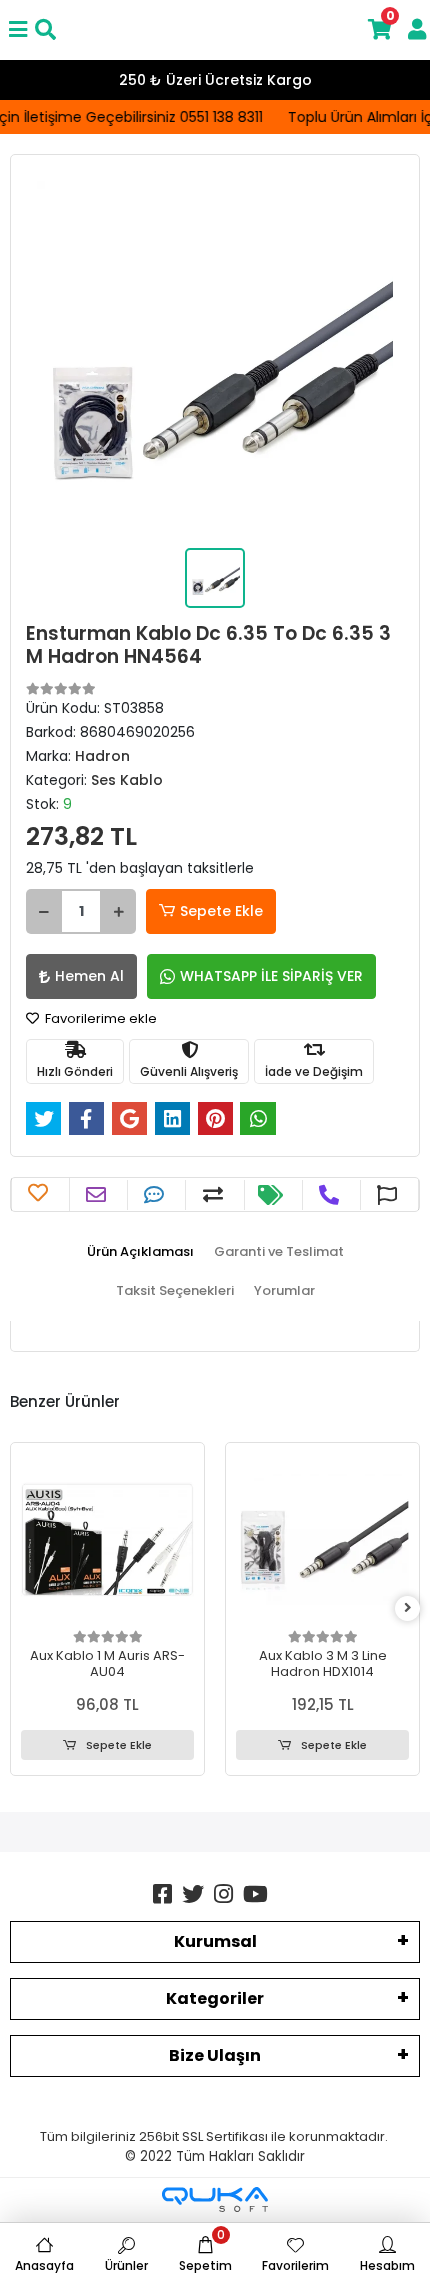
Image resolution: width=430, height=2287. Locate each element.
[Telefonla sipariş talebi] (331, 1195)
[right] (408, 1608)
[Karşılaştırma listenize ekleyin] (215, 1195)
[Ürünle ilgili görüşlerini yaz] (156, 1195)
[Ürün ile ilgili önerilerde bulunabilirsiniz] (389, 1195)
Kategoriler (215, 1998)
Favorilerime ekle (99, 1018)
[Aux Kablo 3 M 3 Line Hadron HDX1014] (322, 1539)
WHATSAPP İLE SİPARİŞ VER (271, 976)
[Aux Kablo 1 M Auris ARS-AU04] (107, 1539)
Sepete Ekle (221, 911)
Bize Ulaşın (215, 2055)
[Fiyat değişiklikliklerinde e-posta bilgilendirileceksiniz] (273, 1195)
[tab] (140, 1252)
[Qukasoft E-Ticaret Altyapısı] (215, 2199)
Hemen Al (89, 976)
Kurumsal (215, 1941)
